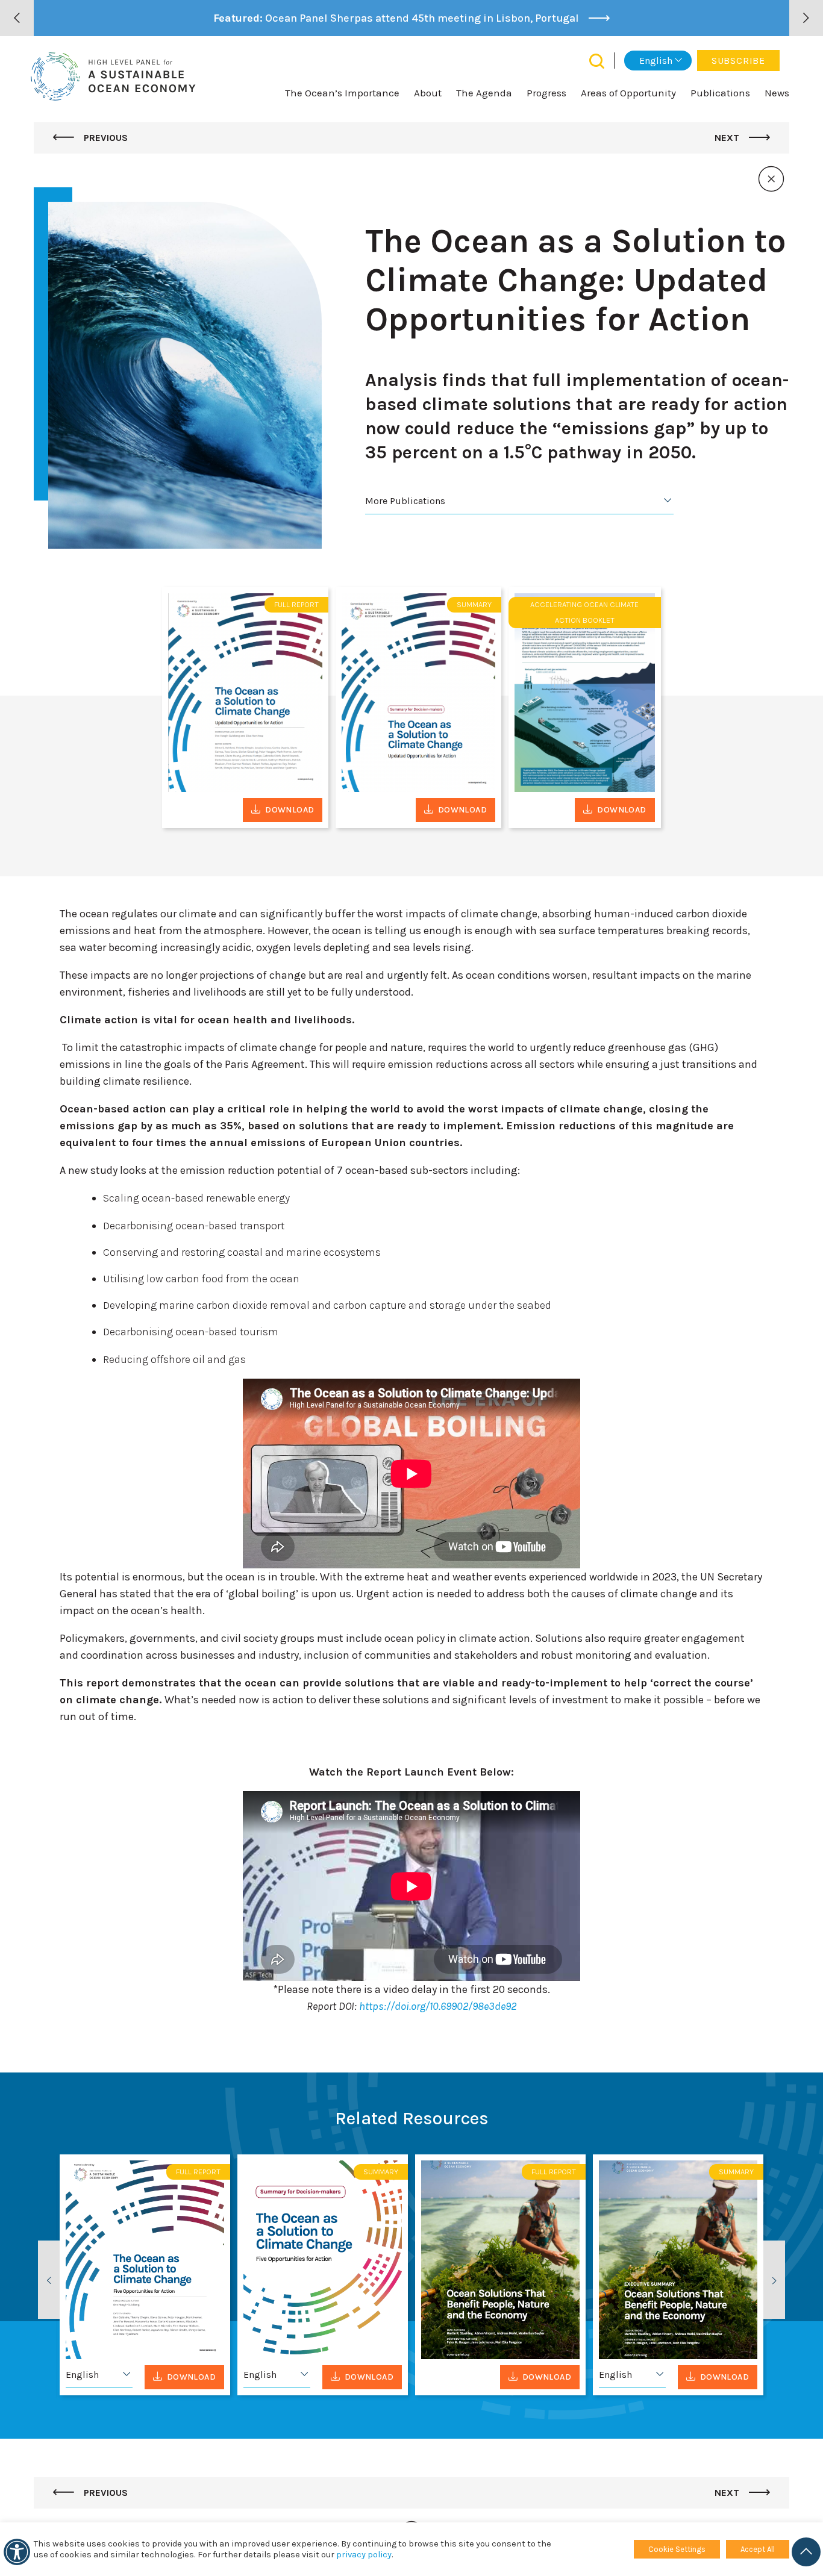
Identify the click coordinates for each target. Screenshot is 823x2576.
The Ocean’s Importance (342, 93)
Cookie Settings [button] (677, 2549)
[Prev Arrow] (17, 18)
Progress (546, 93)
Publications (720, 93)
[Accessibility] (17, 2552)
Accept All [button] (758, 2549)
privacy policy (364, 2555)
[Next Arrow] (806, 18)
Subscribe (738, 61)
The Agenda (484, 93)
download (289, 810)
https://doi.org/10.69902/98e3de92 (438, 2006)
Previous (105, 138)
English (656, 61)
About (428, 93)
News (777, 93)
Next (728, 138)
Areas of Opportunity (628, 93)
